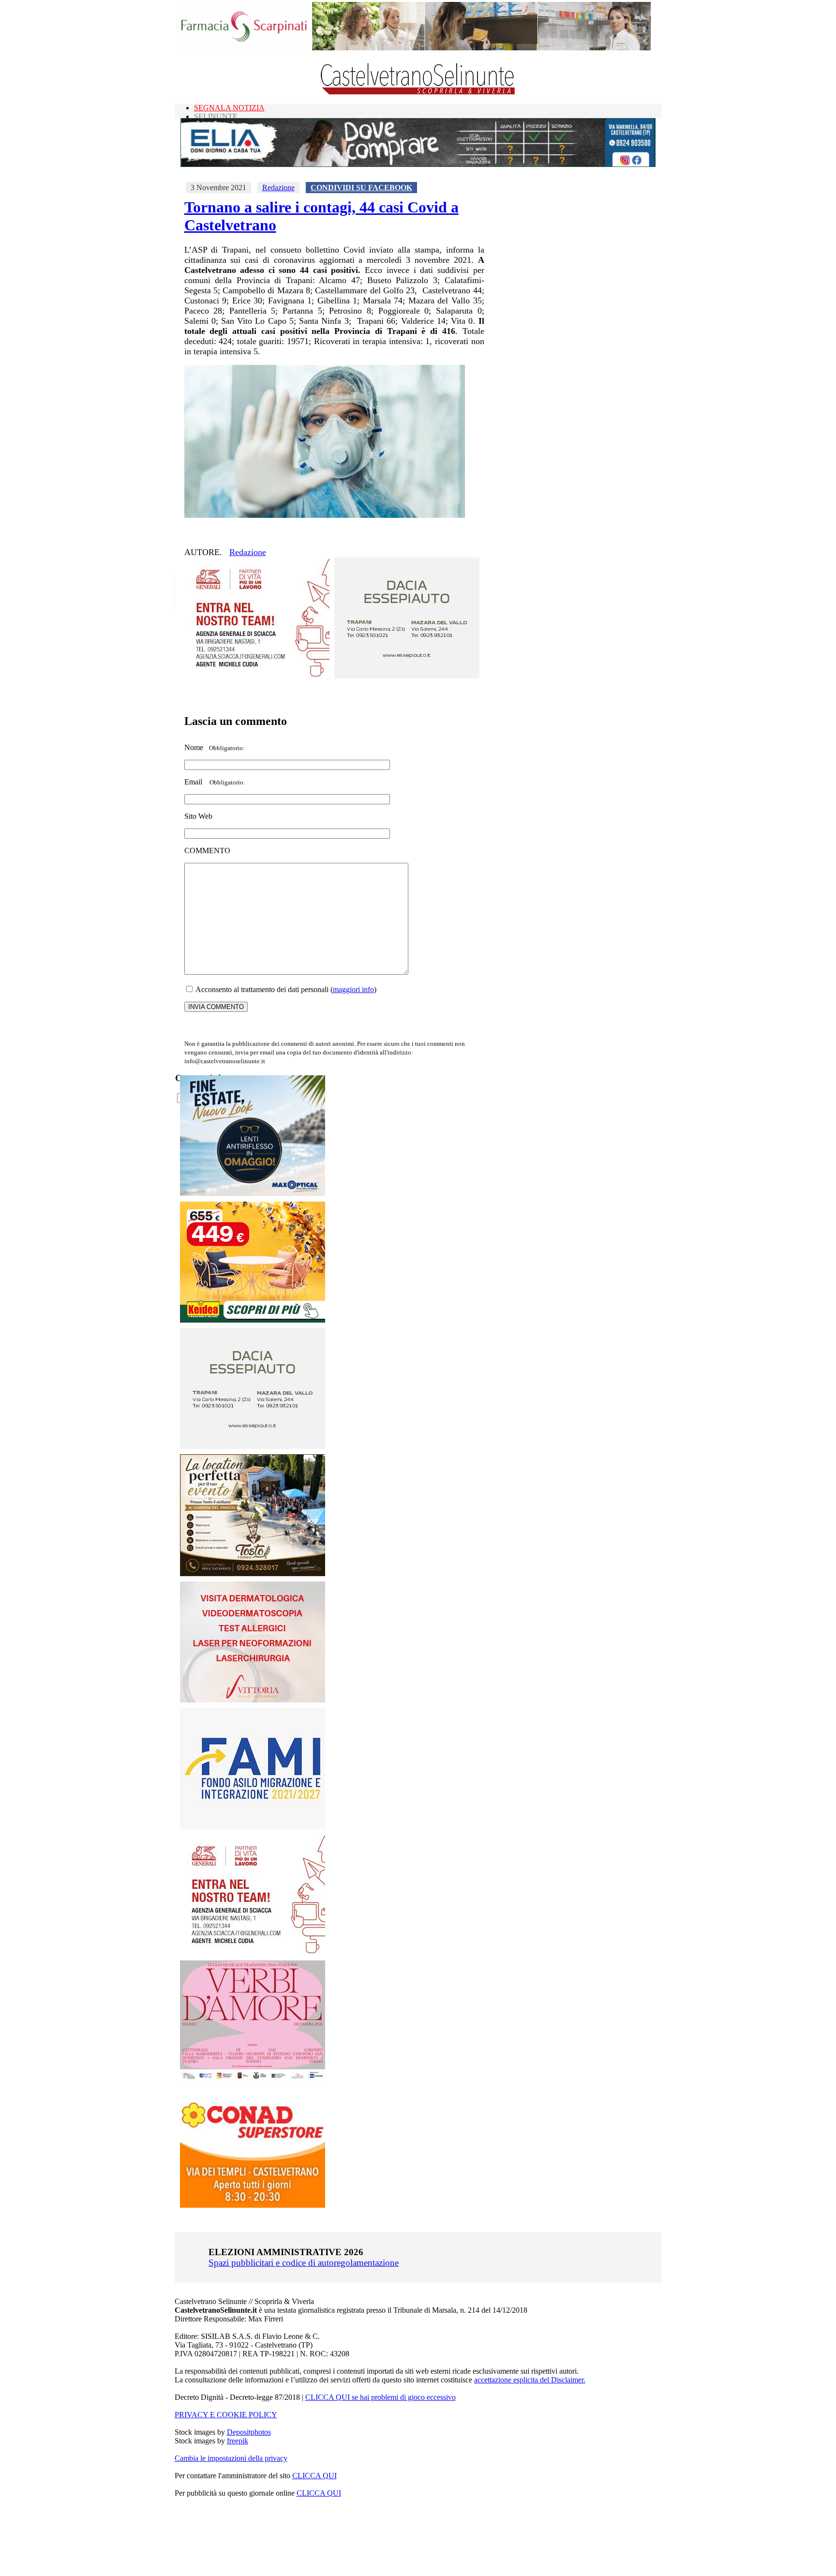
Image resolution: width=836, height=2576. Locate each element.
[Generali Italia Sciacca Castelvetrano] (257, 676)
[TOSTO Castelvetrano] (253, 1574)
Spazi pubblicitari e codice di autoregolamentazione (304, 2263)
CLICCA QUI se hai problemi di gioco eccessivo (381, 2397)
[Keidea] (253, 1320)
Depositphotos (249, 2432)
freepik (238, 2441)
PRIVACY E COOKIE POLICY (226, 2415)
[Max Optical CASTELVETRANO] (253, 1194)
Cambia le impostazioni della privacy (231, 2458)
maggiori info (353, 989)
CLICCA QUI (314, 2476)
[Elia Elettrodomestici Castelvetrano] (418, 164)
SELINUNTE (216, 116)
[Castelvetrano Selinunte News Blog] (418, 92)
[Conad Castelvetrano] (253, 2205)
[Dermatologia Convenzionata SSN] (253, 1700)
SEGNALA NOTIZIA (229, 108)
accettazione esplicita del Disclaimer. (530, 2380)
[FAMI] (253, 1826)
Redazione (278, 188)
